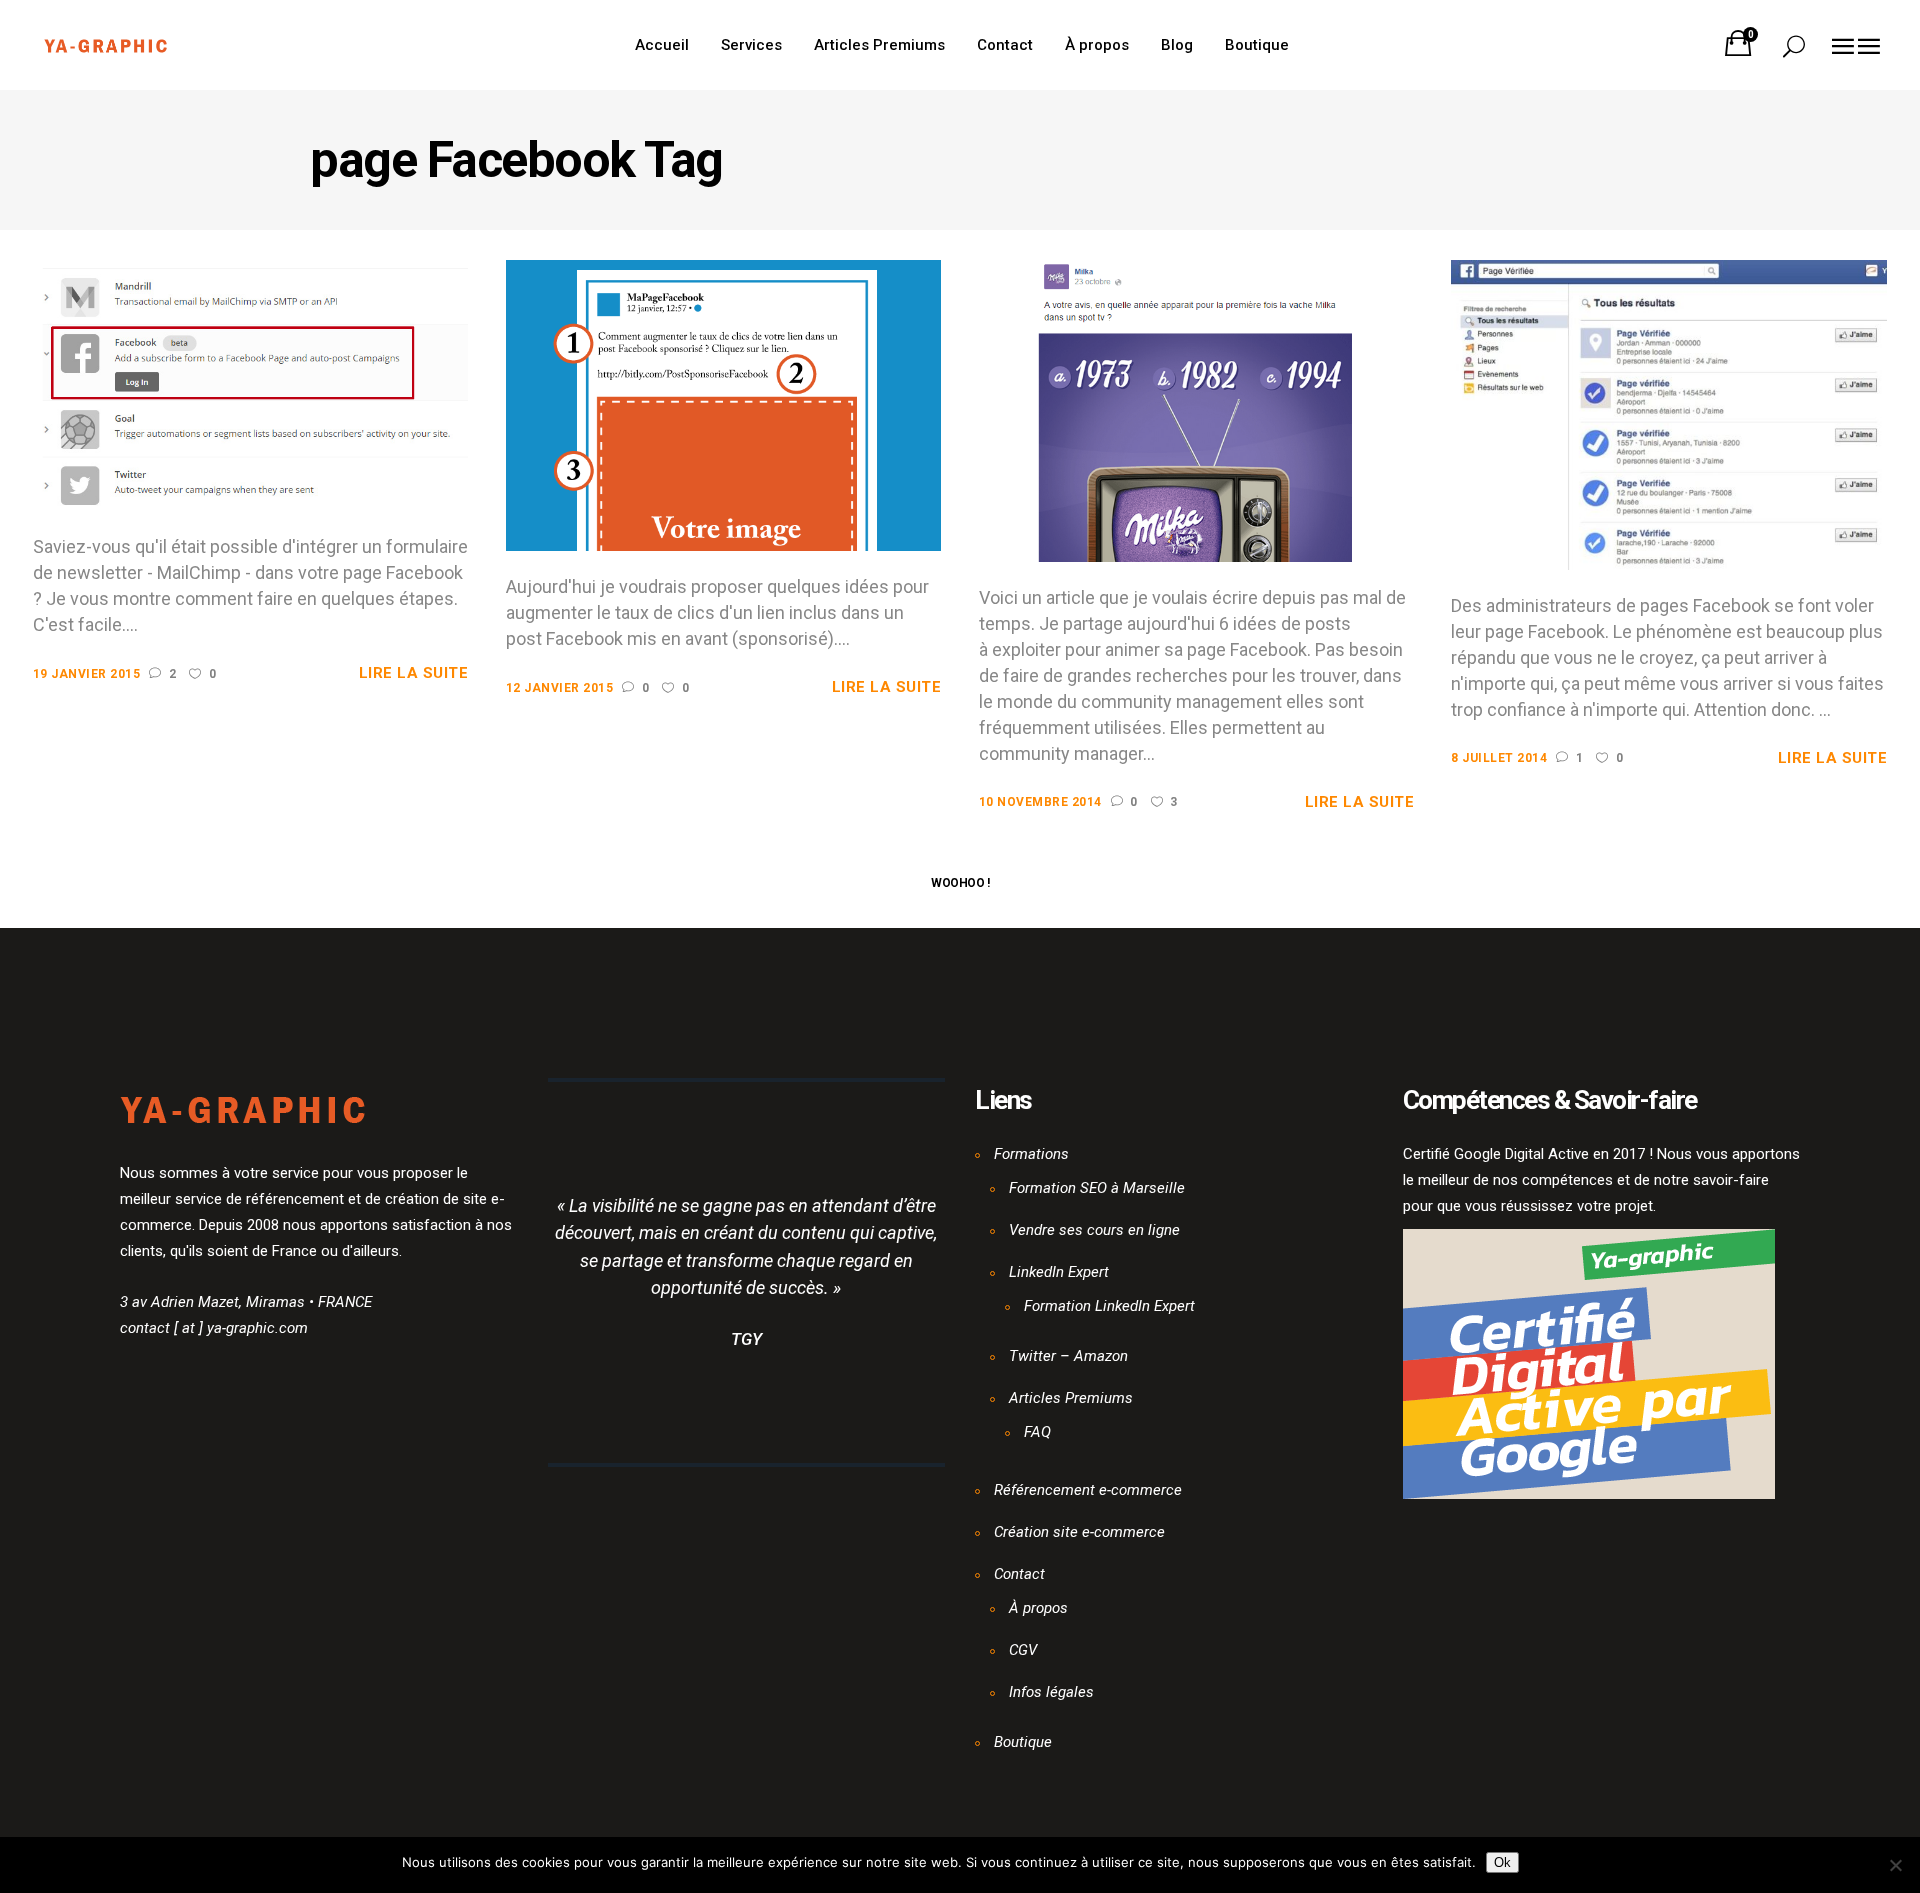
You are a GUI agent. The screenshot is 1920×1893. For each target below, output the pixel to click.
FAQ (1037, 1432)
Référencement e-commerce (1088, 1490)
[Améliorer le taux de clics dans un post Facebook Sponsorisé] (724, 405)
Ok (1502, 1862)
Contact (1019, 1574)
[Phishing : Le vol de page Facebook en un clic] (1669, 414)
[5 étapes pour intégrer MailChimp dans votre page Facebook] (251, 385)
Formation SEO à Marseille (1097, 1188)
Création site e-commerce (1079, 1532)
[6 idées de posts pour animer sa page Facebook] (1197, 410)
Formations (1031, 1154)
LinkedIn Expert (1059, 1272)
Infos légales (1051, 1692)
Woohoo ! (960, 883)
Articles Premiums (1071, 1398)
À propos (1038, 1608)
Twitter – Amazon (1068, 1356)
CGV (1023, 1650)
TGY (746, 1339)
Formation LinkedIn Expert (1109, 1306)
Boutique (1023, 1742)
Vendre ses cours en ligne (1094, 1230)
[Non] (1895, 1865)
